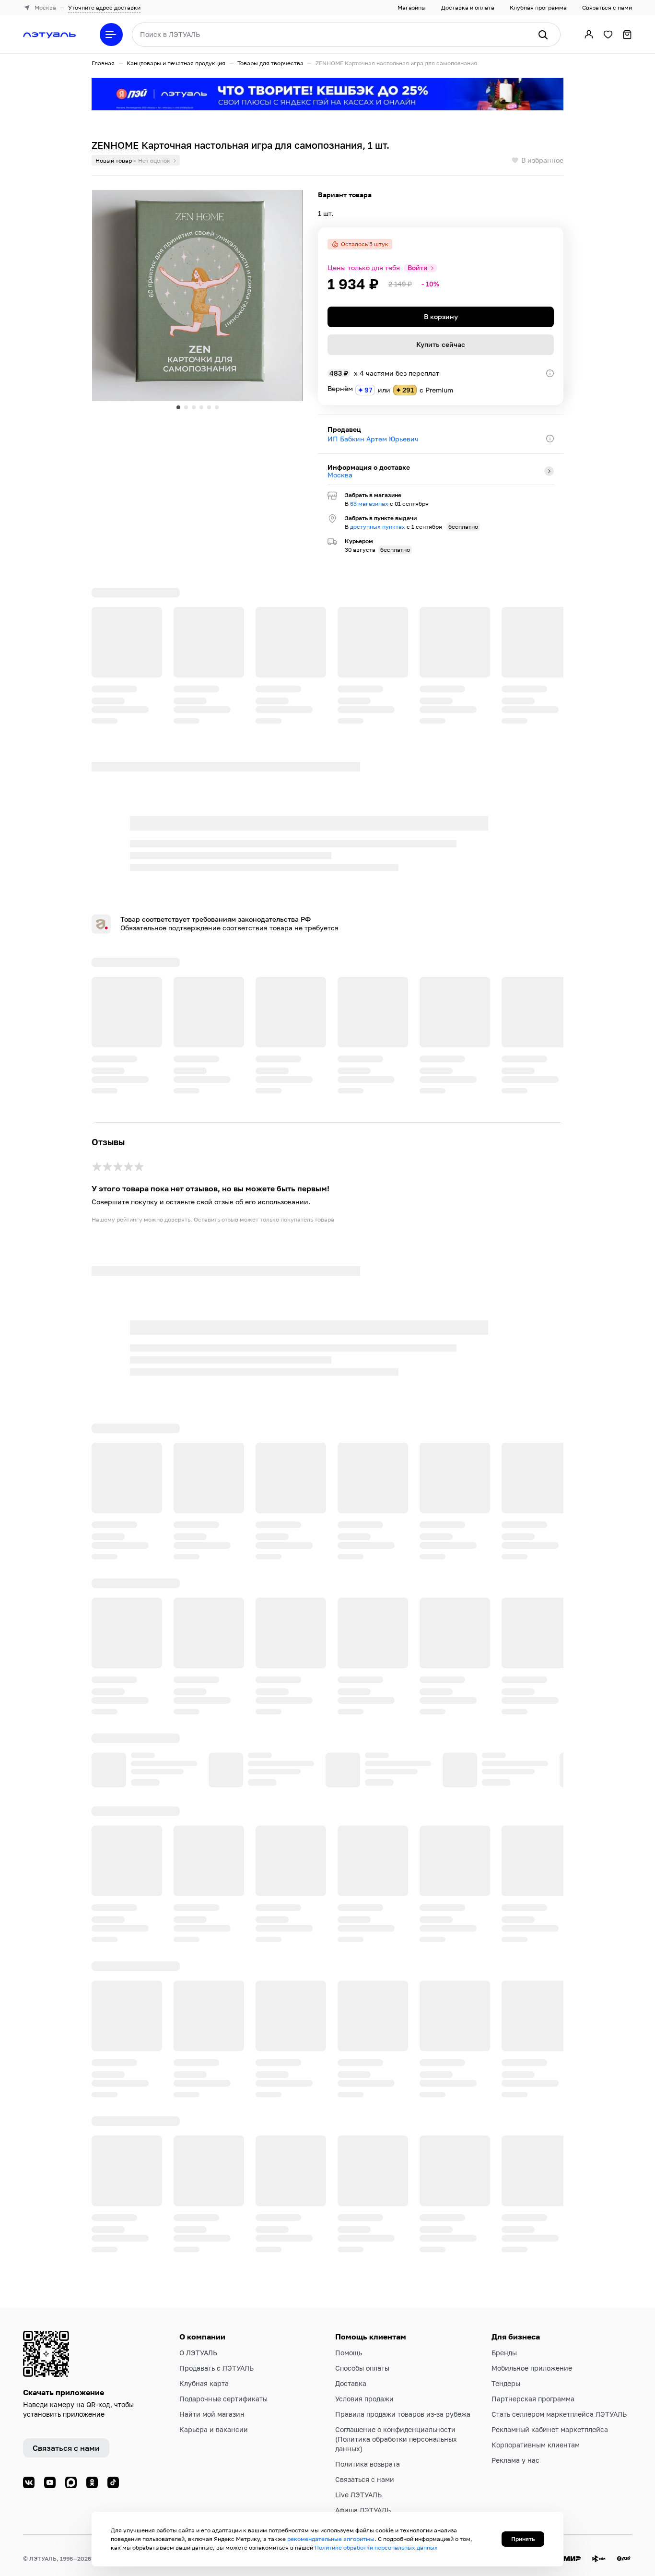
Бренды (504, 2343)
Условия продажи (364, 2389)
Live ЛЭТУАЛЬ (358, 2485)
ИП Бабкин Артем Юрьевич (373, 439)
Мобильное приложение (532, 2358)
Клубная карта (204, 2374)
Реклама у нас (515, 2451)
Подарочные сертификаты (223, 2389)
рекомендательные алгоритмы (331, 2539)
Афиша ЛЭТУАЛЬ (363, 2500)
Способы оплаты (362, 2358)
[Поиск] (543, 35)
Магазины (412, 7)
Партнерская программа (533, 2389)
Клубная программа (538, 7)
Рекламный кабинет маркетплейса (550, 2420)
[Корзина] (627, 35)
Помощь (349, 2343)
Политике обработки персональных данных (376, 2547)
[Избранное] (608, 35)
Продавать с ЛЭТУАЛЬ (216, 2358)
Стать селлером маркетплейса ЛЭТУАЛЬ (559, 2404)
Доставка (351, 2374)
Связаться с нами (607, 7)
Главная (103, 63)
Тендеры (506, 2374)
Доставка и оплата (468, 7)
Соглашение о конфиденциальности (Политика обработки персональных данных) (396, 2429)
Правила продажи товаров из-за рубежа (403, 2404)
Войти (418, 268)
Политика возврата (368, 2454)
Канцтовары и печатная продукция (176, 63)
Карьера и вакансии (214, 2420)
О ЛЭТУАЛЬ (198, 2343)
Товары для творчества (270, 63)
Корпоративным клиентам (536, 2435)
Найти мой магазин (212, 2404)
